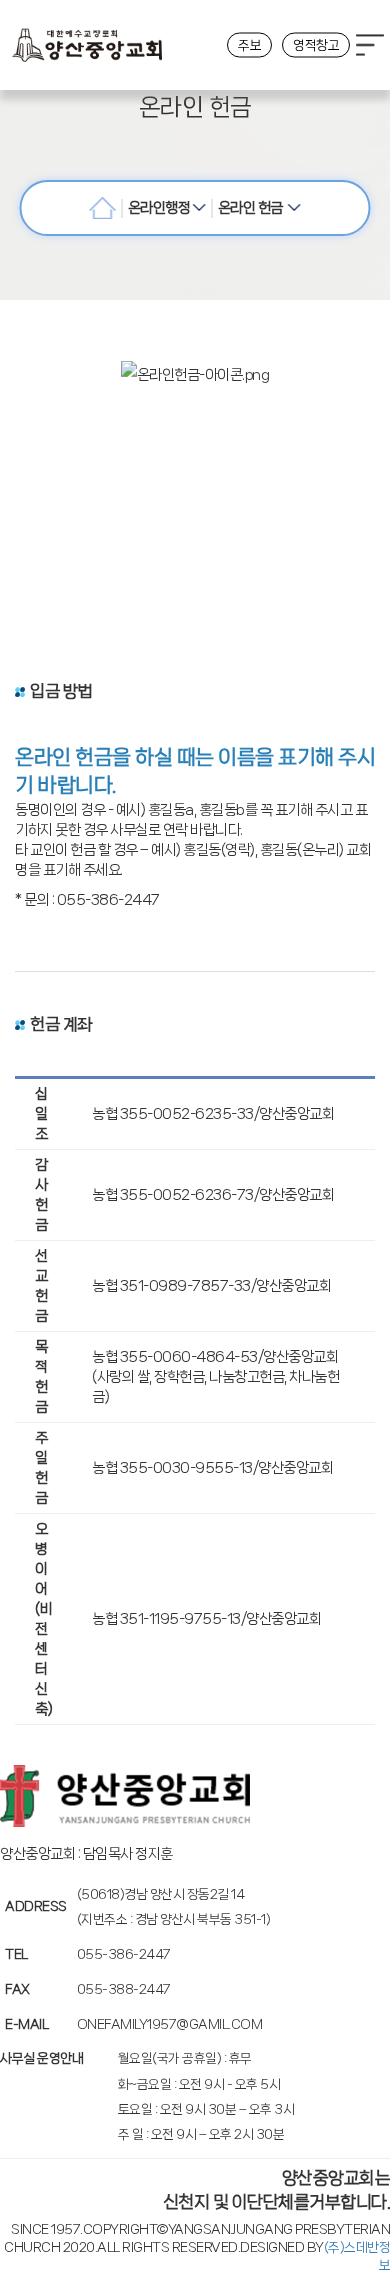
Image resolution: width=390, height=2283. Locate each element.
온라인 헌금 (253, 208)
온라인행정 (160, 208)
